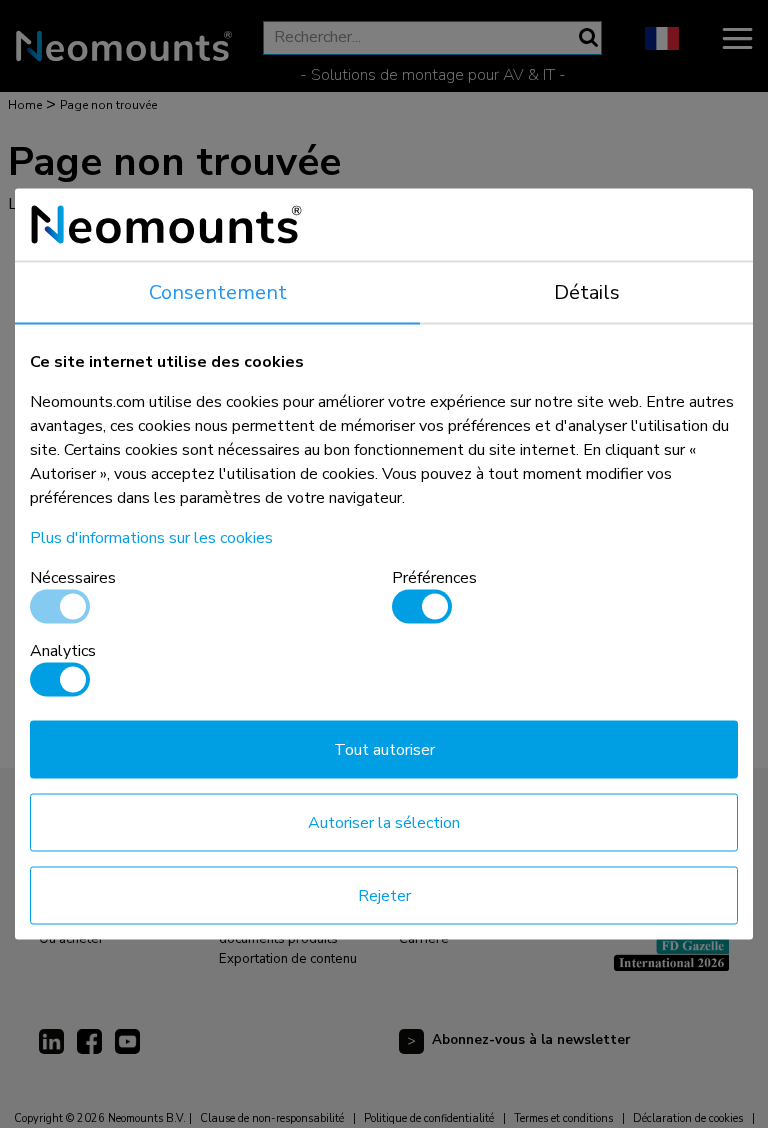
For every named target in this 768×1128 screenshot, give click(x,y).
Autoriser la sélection (384, 823)
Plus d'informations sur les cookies (151, 538)
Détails (587, 292)
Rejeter (384, 896)
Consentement (218, 292)
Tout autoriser (384, 750)
